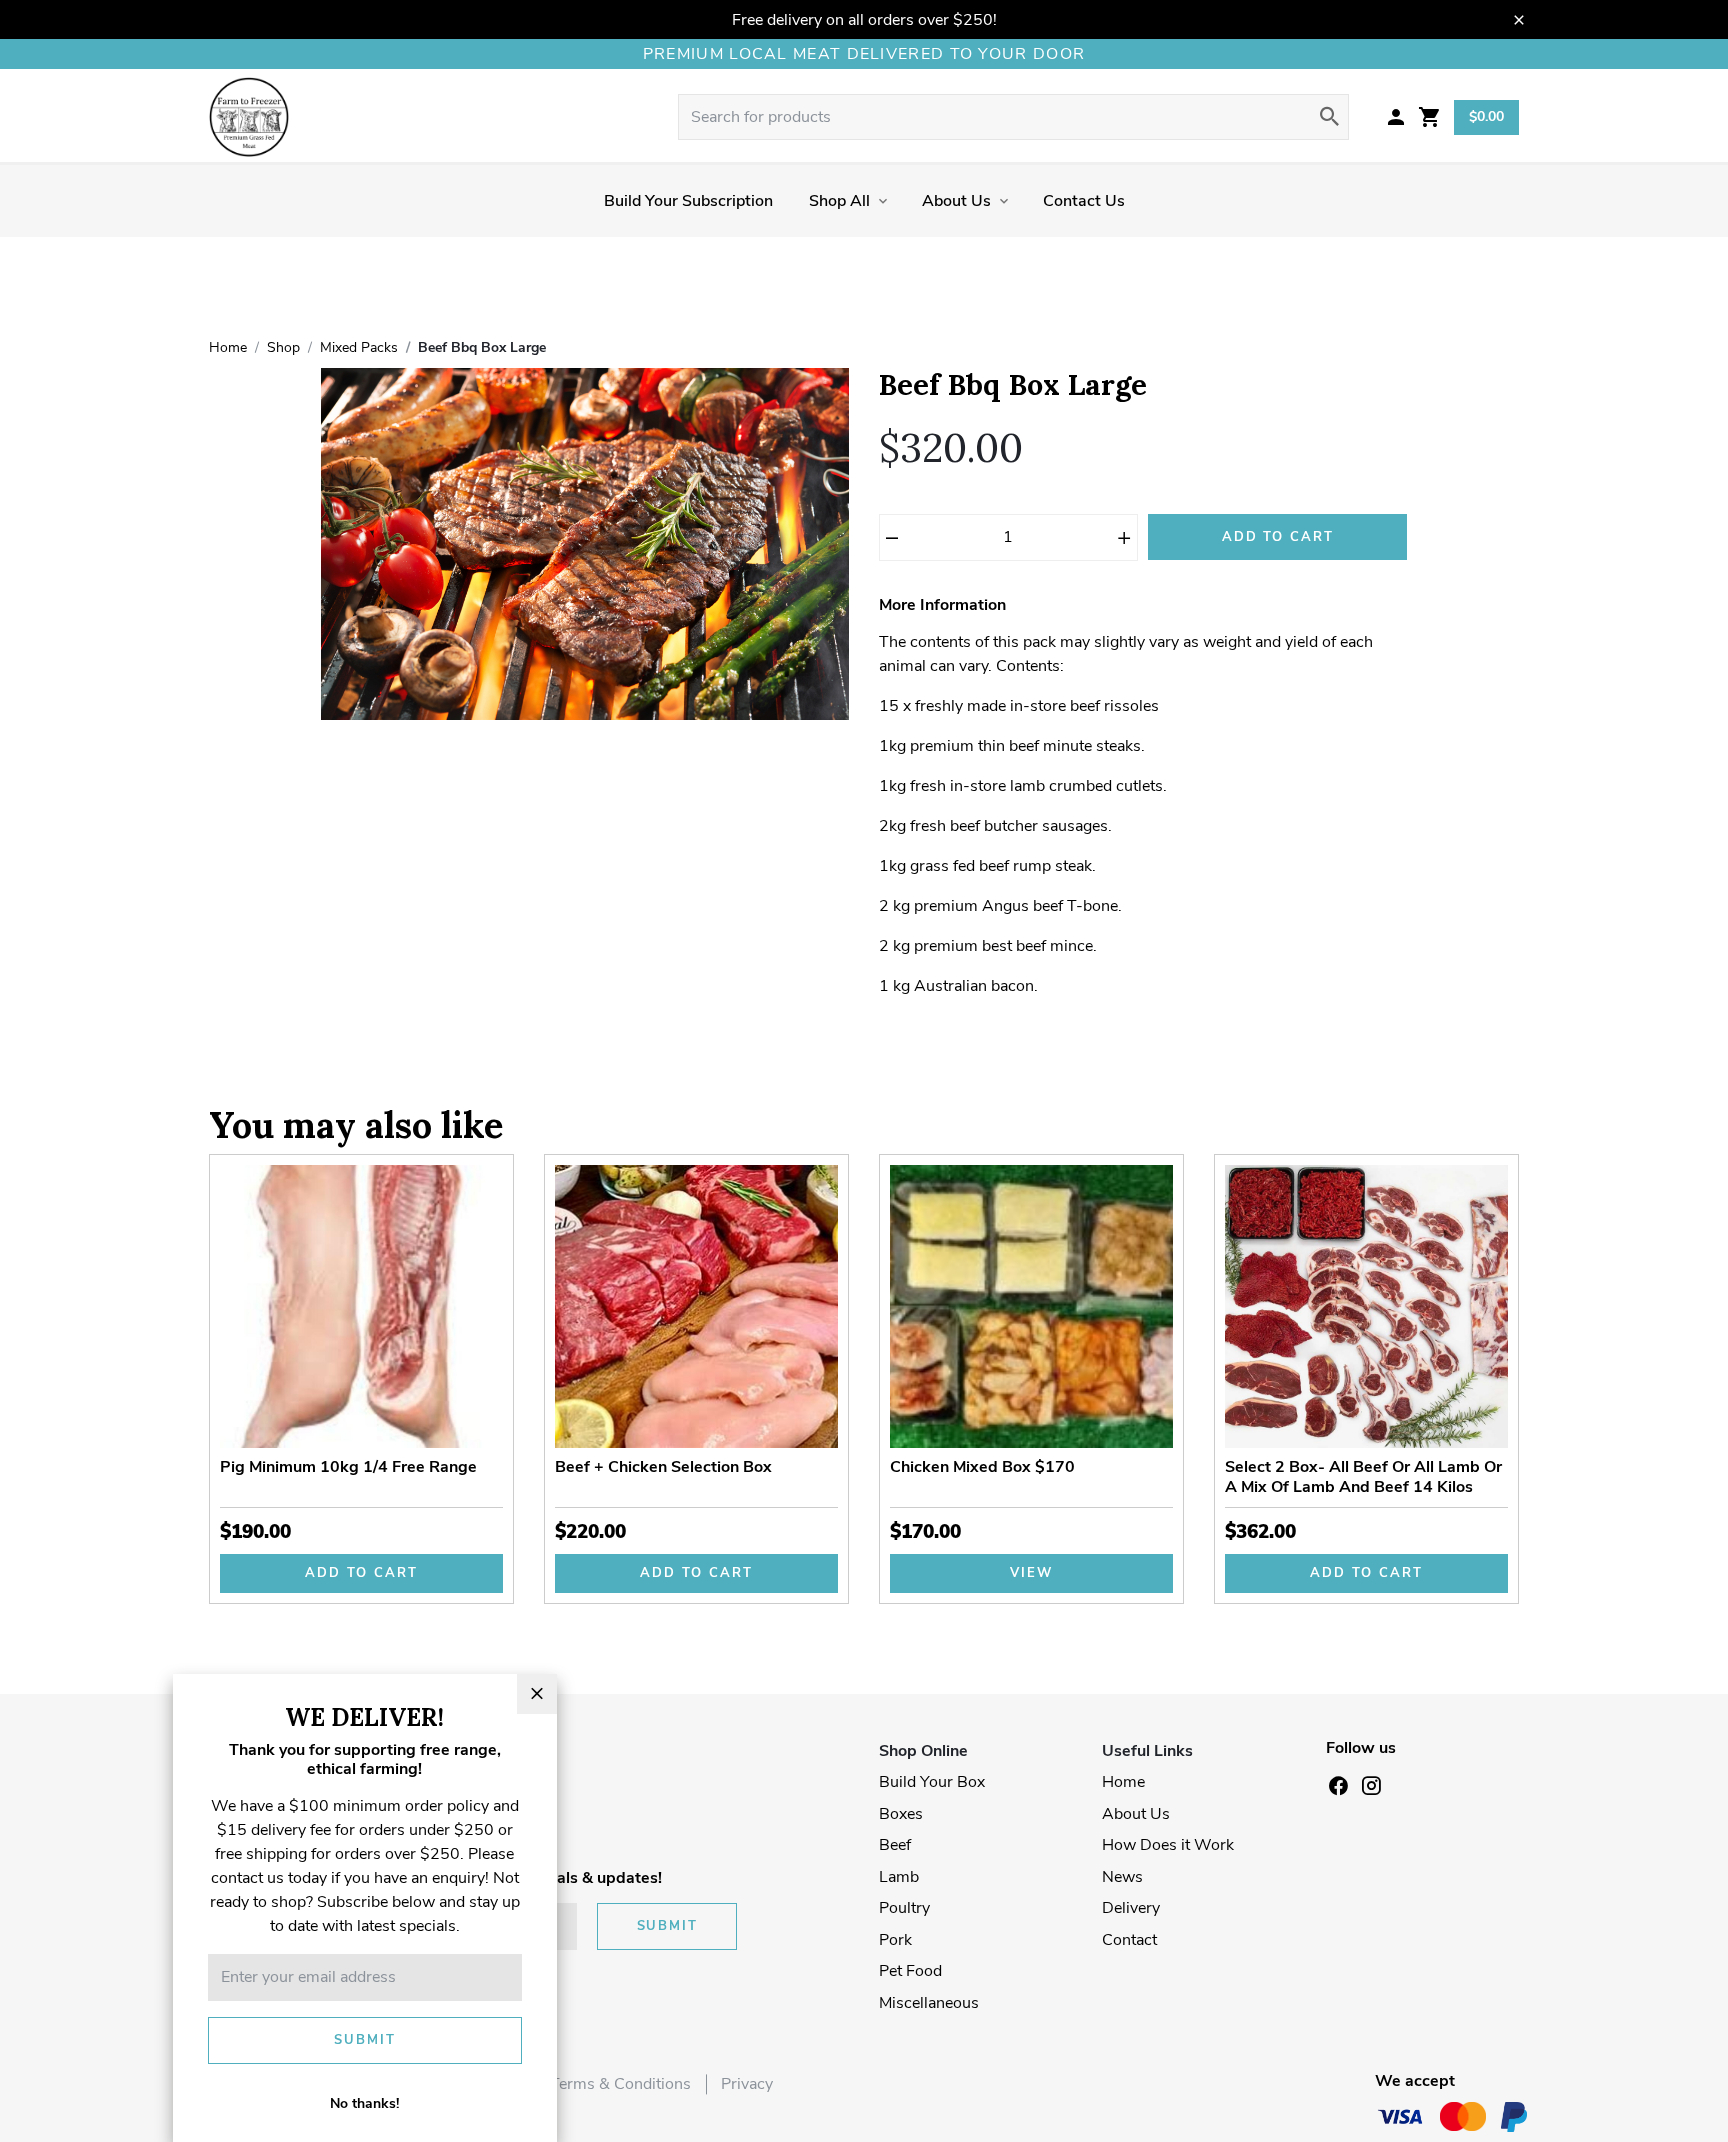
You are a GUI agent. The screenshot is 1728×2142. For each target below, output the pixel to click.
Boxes (901, 1814)
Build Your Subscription (688, 201)
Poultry (904, 1908)
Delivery (1131, 1908)
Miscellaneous (929, 2003)
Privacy (747, 2084)
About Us (956, 201)
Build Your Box (932, 1782)
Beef (895, 1845)
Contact (1129, 1940)
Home (1123, 1782)
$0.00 (1486, 116)
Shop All (839, 201)
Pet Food (910, 1971)
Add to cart (361, 1573)
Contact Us (1084, 201)
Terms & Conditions (620, 2084)
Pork (895, 1940)
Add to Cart (1278, 537)
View (1031, 1573)
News (1122, 1877)
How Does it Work (1168, 1845)
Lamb (899, 1877)
